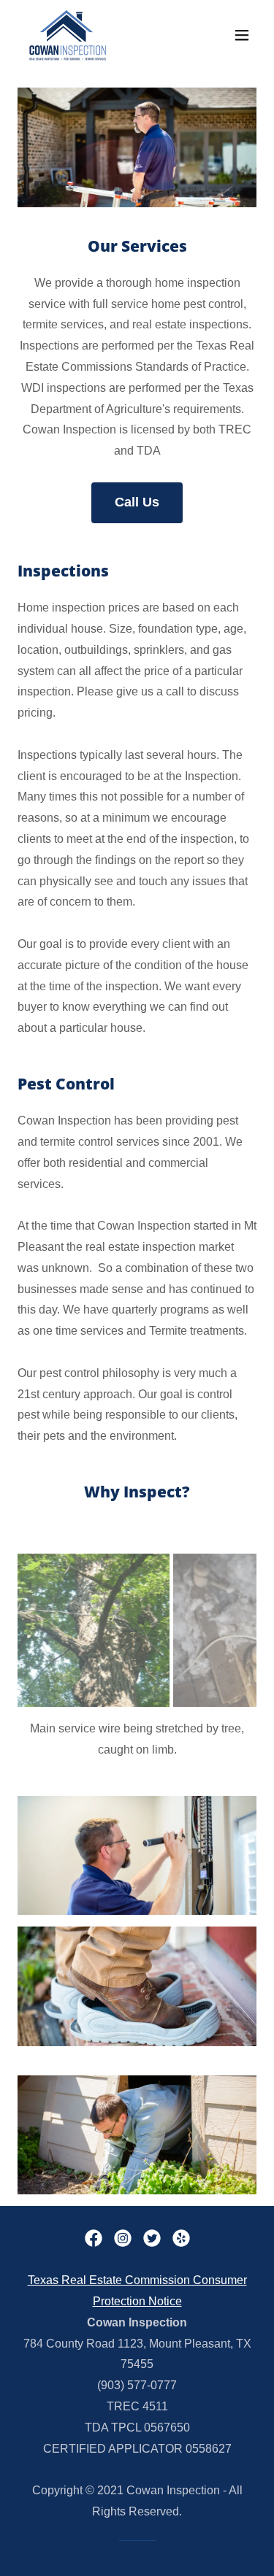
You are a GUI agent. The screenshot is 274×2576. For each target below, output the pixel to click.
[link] (67, 35)
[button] (242, 35)
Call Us (137, 502)
